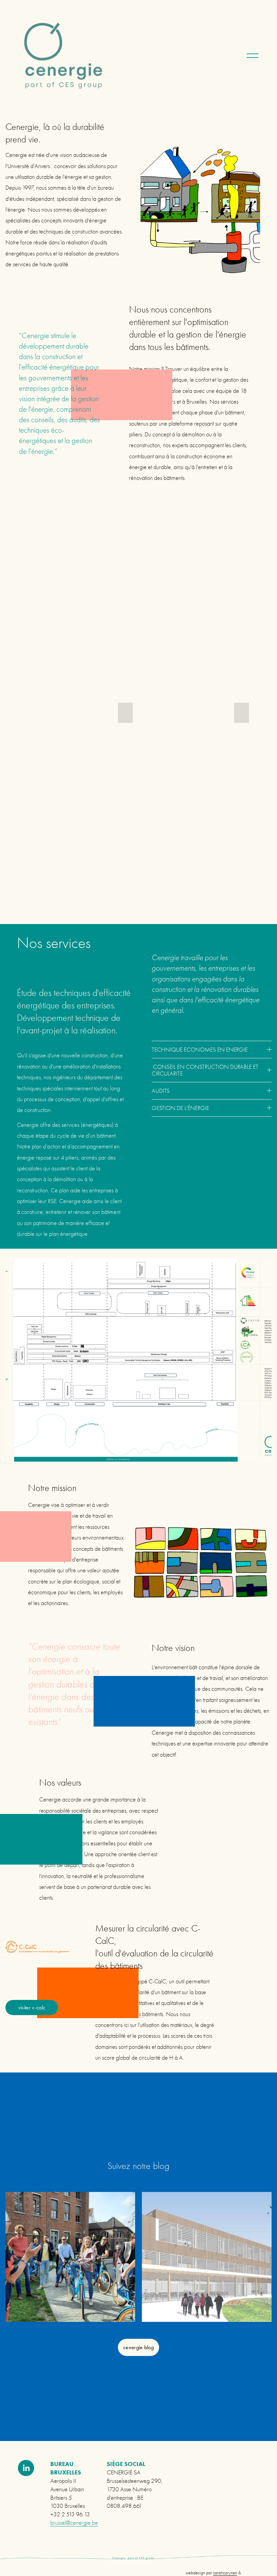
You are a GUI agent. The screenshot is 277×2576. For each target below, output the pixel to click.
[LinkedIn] (26, 2468)
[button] (125, 713)
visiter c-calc (32, 2008)
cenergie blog (138, 2347)
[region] (138, 2259)
